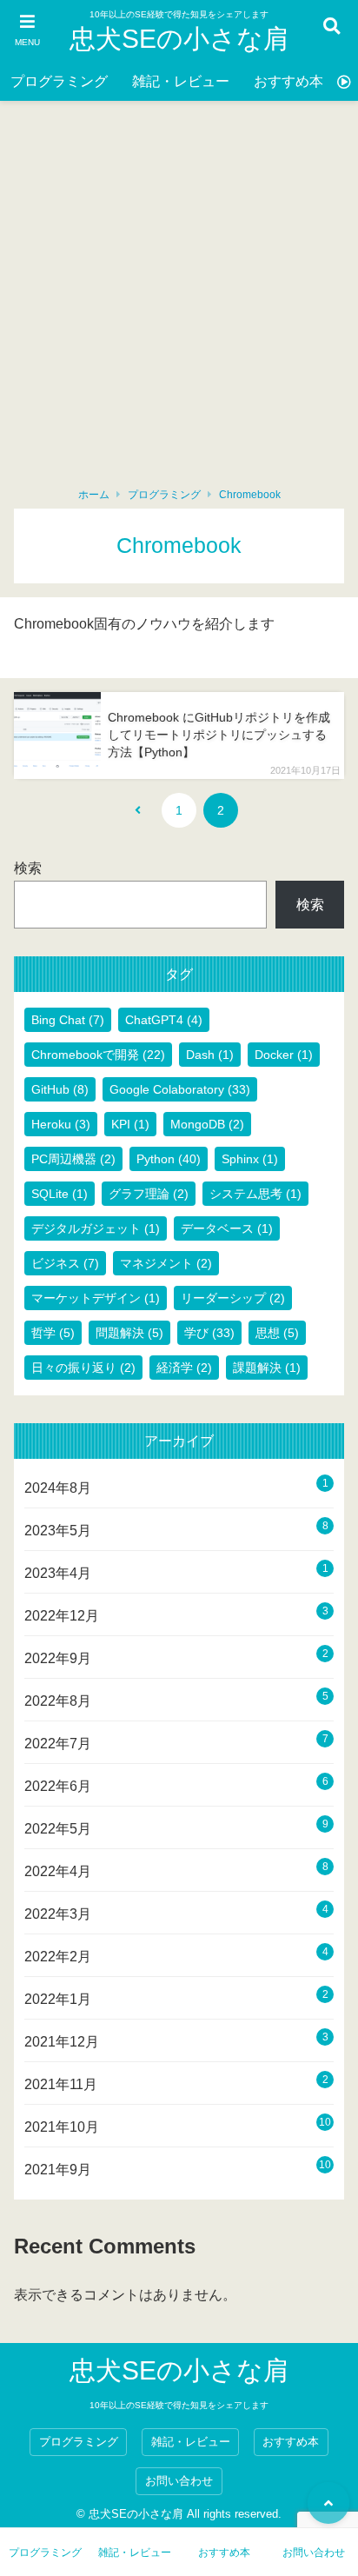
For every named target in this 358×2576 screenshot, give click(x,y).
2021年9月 (58, 2170)
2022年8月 (58, 1701)
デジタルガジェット (96, 1228)
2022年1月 (58, 1999)
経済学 (184, 1368)
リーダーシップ (233, 1298)
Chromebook (250, 495)
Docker (284, 1055)
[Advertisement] (179, 289)
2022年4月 (58, 1871)
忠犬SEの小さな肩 (179, 39)
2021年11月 (61, 2084)
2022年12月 (62, 1616)
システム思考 (255, 1194)
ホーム (94, 495)
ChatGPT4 (164, 1020)
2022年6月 (58, 1786)
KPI (130, 1124)
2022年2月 (58, 1957)
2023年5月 (58, 1531)
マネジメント (166, 1263)
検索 (28, 868)
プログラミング (59, 81)
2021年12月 (62, 2042)
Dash (210, 1055)
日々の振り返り (83, 1368)
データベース (227, 1228)
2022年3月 (58, 1914)
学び (209, 1333)
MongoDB (207, 1124)
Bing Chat (68, 1020)
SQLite (60, 1194)
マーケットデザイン (96, 1298)
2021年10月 (62, 2127)
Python (169, 1159)
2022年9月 (58, 1658)
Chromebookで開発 (98, 1055)
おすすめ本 (288, 81)
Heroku (61, 1124)
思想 (277, 1333)
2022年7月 (58, 1744)
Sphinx (250, 1159)
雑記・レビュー (181, 81)
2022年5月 (58, 1829)
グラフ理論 (149, 1194)
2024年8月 (58, 1488)
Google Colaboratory (180, 1089)
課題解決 (267, 1368)
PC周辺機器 (73, 1159)
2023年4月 (58, 1573)
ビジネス (65, 1263)
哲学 (53, 1333)
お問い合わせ (179, 2481)
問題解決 (129, 1333)
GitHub (60, 1089)
